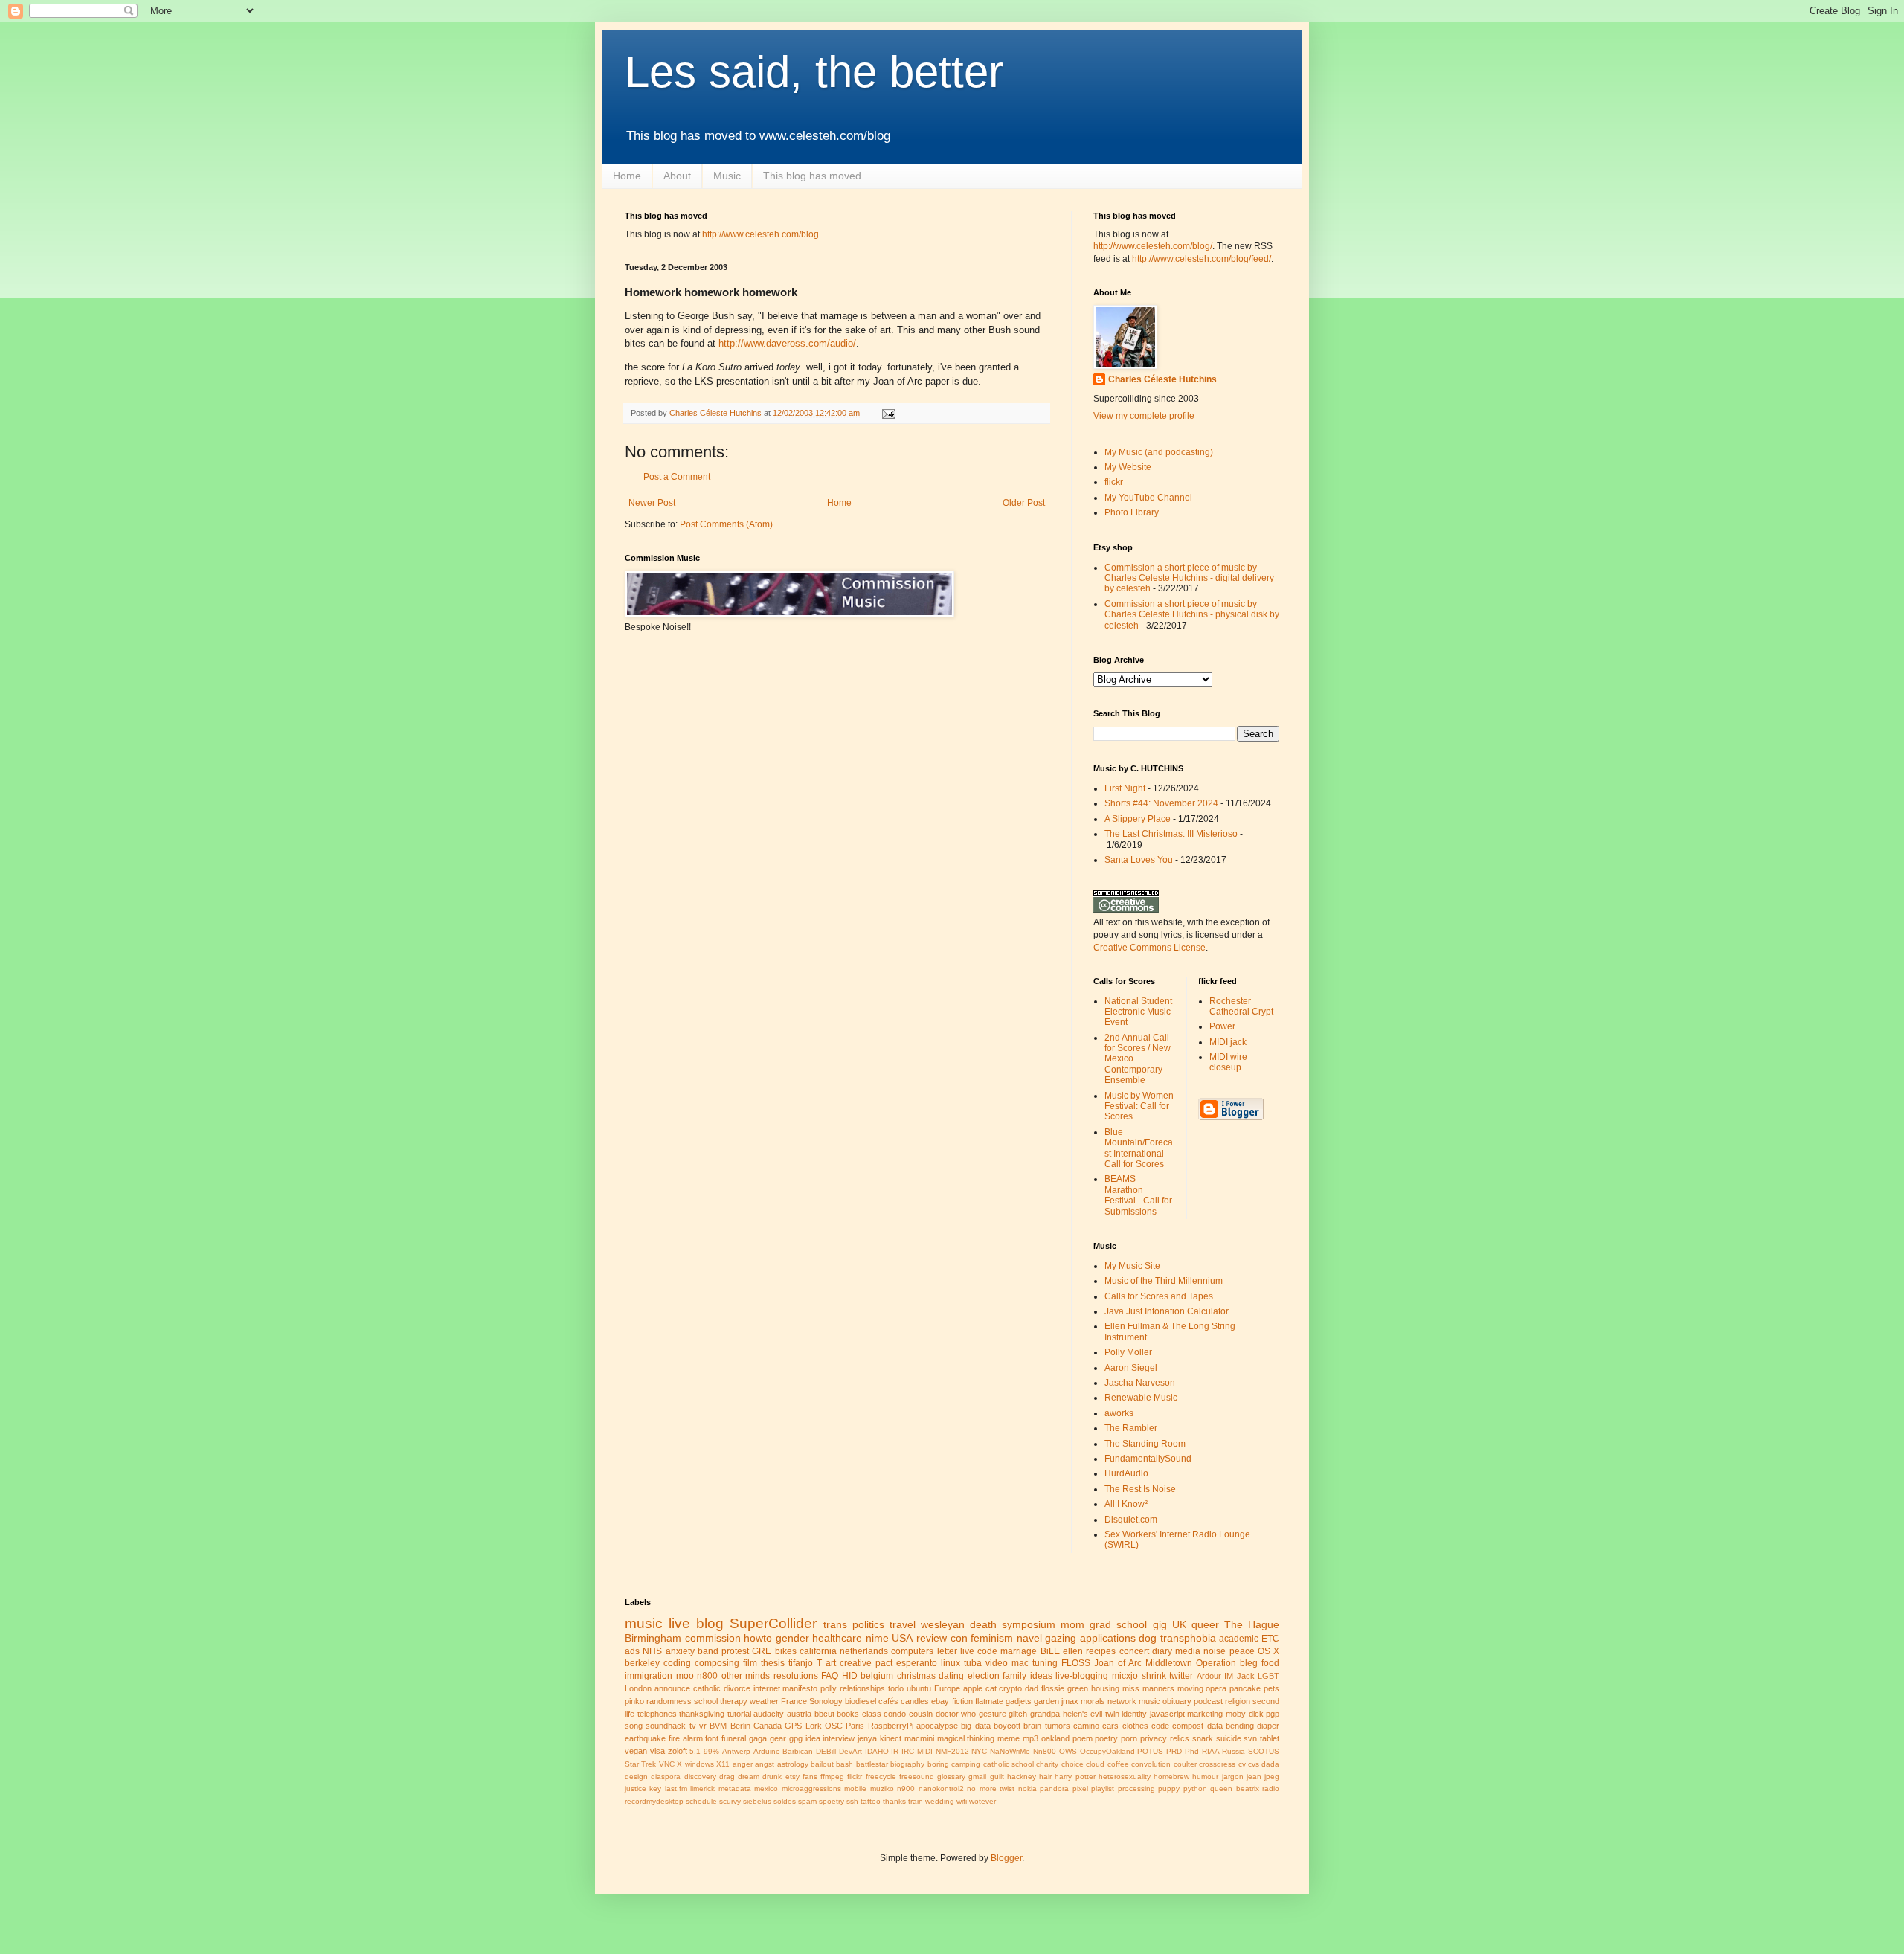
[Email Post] (888, 413)
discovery (700, 1777)
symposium (1029, 1624)
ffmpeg (832, 1777)
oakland (1055, 1738)
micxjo (1125, 1676)
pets (1271, 1688)
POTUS (1150, 1751)
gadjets (1019, 1701)
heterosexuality (1125, 1777)
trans (835, 1624)
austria (799, 1714)
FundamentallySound (1148, 1459)
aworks (1119, 1413)
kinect (891, 1738)
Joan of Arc (1118, 1663)
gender (792, 1638)
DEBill (826, 1751)
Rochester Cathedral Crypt (1241, 1006)
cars (1110, 1726)
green (1078, 1688)
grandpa (1045, 1714)
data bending (1231, 1726)
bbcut (824, 1714)
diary (1162, 1651)
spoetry (832, 1801)
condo (895, 1714)
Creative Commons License (1149, 948)
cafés (888, 1701)
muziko (882, 1789)
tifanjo (801, 1663)
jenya (867, 1738)
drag (727, 1777)
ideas (1041, 1676)
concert (1134, 1651)
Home (627, 176)
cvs (1254, 1764)
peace (1242, 1651)
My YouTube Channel (1148, 498)
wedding (940, 1801)
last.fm (676, 1789)
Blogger (1006, 1858)
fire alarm (686, 1738)
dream (749, 1777)
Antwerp (736, 1751)
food (1270, 1663)
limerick (702, 1789)
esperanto (917, 1663)
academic (1239, 1639)
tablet (1270, 1738)
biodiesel (861, 1701)
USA (902, 1638)
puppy (1169, 1789)
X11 (723, 1764)
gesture (993, 1714)
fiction (962, 1701)
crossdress (1217, 1764)
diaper (1268, 1726)
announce (672, 1688)
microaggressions (811, 1789)
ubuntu (919, 1688)
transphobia (1188, 1638)
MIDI (925, 1751)
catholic (707, 1688)
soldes (785, 1801)
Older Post (1024, 503)
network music (1134, 1701)
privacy (1154, 1738)
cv (1242, 1764)
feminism (992, 1638)
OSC (834, 1726)
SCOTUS (1264, 1751)
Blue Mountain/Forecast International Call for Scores (1139, 1148)
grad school (1118, 1624)
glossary (951, 1777)
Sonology (826, 1701)
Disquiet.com (1131, 1520)
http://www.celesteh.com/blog (760, 234)
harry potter (1075, 1777)
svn (1250, 1738)
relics (1180, 1738)
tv (693, 1726)
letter (947, 1651)
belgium (877, 1676)
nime (877, 1638)
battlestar (872, 1764)
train (916, 1801)
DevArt (850, 1751)
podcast (1208, 1701)
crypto (1010, 1688)
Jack (1246, 1676)
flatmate (989, 1701)
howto (758, 1638)
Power (1222, 1026)
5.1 (695, 1751)
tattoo (871, 1801)
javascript (1167, 1714)
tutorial (739, 1714)
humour (1205, 1777)
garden (1046, 1701)
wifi (962, 1801)
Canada (768, 1726)
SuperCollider (773, 1623)
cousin (921, 1714)
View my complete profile (1144, 416)
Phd (1192, 1751)
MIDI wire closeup (1228, 1062)
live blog (696, 1623)
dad (1032, 1688)
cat (991, 1688)
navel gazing (1047, 1638)
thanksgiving (702, 1714)
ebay (940, 1701)
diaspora (666, 1777)
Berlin (740, 1726)
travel (903, 1624)
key (655, 1789)
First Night (1125, 788)
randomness (669, 1701)
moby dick (1245, 1714)
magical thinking (966, 1738)
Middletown (1169, 1663)
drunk (772, 1777)
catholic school (1009, 1764)
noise (1215, 1651)
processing (1136, 1789)
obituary (1177, 1701)
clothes (1135, 1726)
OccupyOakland (1107, 1751)
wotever (982, 1801)
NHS (652, 1651)
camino (1086, 1726)
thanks (894, 1801)
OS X (1268, 1651)
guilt (997, 1777)
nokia (1027, 1789)
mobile (855, 1789)
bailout (822, 1764)
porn (1129, 1738)
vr (703, 1726)
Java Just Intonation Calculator (1167, 1311)
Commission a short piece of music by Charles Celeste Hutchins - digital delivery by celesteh (1189, 578)
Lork (814, 1726)
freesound (917, 1777)
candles (915, 1701)
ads (632, 1651)
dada (1270, 1764)
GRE (762, 1651)
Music (727, 176)
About (677, 176)
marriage (1019, 1651)
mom (1072, 1624)
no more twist (991, 1789)
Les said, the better (814, 72)
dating (951, 1676)
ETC (1270, 1639)
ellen (1073, 1651)
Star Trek (640, 1764)
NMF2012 (952, 1751)
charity (1047, 1764)
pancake (1245, 1688)
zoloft (678, 1751)
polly (829, 1688)
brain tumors (1046, 1726)
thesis (773, 1663)
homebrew (1171, 1777)
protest (735, 1651)
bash (845, 1764)
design (636, 1777)
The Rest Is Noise (1140, 1489)
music (644, 1623)
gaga (758, 1738)
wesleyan (943, 1624)
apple (973, 1688)
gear (778, 1738)
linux (951, 1663)
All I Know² (1126, 1504)
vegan (636, 1751)
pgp (1273, 1714)
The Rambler (1131, 1428)
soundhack (666, 1726)
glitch (1018, 1714)
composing (717, 1663)
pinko (634, 1701)
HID (850, 1676)
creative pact (866, 1663)
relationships (862, 1688)
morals (1093, 1701)
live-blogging (1082, 1676)
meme (1009, 1738)
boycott (1007, 1726)
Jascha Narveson (1140, 1383)
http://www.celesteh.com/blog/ (1153, 246)
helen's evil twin (1091, 1714)
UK (1179, 1624)
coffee (1118, 1764)
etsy (792, 1777)
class (872, 1714)
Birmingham (653, 1638)
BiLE (1050, 1651)
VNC (667, 1764)
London (638, 1688)
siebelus (757, 1801)
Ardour (1209, 1676)
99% (711, 1751)
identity (1134, 1714)
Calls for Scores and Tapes (1159, 1296)
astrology (793, 1764)
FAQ (830, 1676)
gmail (977, 1777)
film (750, 1663)
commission (713, 1638)
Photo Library (1132, 512)
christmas (916, 1676)
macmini (919, 1738)
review (932, 1638)
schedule (701, 1801)
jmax (1070, 1701)
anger (743, 1764)
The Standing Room (1145, 1444)
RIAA (1211, 1751)
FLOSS (1076, 1663)
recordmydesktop (654, 1801)
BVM (718, 1726)
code (1160, 1726)
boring (938, 1764)
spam (807, 1801)
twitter (1181, 1676)
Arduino (767, 1751)
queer (1205, 1624)
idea (813, 1738)
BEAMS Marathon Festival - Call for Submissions (1138, 1195)
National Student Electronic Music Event (1138, 1012)
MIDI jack (1228, 1042)
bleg (1249, 1663)
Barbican (798, 1751)
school (706, 1701)
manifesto (800, 1688)
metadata (735, 1789)
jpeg (1272, 1777)
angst (765, 1764)
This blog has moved (812, 176)
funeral (734, 1738)
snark (1203, 1738)
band (708, 1651)
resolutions (796, 1676)
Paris (855, 1726)
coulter (1185, 1764)
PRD (1174, 1751)
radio (1271, 1789)
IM (1229, 1676)
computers (912, 1651)
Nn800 (1045, 1751)
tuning (1045, 1663)
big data (975, 1726)
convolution (1151, 1764)
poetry (1106, 1738)
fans (810, 1777)
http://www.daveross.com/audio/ (787, 343)
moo (685, 1676)
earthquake (645, 1738)
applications (1108, 1638)
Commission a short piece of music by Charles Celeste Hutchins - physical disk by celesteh (1192, 615)
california (818, 1651)
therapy (734, 1701)
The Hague (1252, 1624)
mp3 (1030, 1738)
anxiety (680, 1651)
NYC (979, 1751)
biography (907, 1764)
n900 (906, 1789)
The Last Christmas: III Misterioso (1171, 834)
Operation (1216, 1663)
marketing (1205, 1714)
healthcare (837, 1638)
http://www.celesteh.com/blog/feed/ (1202, 259)
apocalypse (937, 1726)
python (1195, 1789)
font (712, 1738)
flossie (1053, 1688)
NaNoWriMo (1010, 1751)
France (794, 1701)
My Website (1128, 467)
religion (1238, 1701)
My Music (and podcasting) (1159, 452)
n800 (707, 1676)
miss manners (1148, 1688)
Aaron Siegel (1131, 1368)
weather (764, 1701)
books (848, 1714)
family (1014, 1676)
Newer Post (652, 503)
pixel (1080, 1789)
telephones (657, 1714)
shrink (1154, 1676)
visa (657, 1751)
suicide (1229, 1738)
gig (1160, 1624)
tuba (973, 1663)
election (984, 1676)
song (634, 1726)
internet (767, 1688)
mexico (766, 1789)
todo (896, 1688)
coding (677, 1663)
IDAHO (877, 1751)
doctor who (956, 1714)
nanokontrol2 (941, 1789)
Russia (1234, 1751)
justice (636, 1789)
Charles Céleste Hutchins (1162, 379)
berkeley (642, 1663)
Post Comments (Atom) (726, 524)
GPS (793, 1726)
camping (966, 1764)
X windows (695, 1764)
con (959, 1638)
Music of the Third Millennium (1164, 1281)
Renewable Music (1141, 1398)
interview (839, 1738)
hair (1045, 1777)
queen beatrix (1234, 1789)
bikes (786, 1651)
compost (1188, 1726)
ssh (852, 1801)
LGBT (1268, 1676)
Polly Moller (1128, 1352)
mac (1020, 1663)
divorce (737, 1688)
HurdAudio (1126, 1473)
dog (1148, 1638)
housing (1105, 1688)
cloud (1095, 1764)
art (831, 1663)
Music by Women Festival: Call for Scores (1139, 1106)
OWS (1068, 1751)
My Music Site (1132, 1266)
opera (1216, 1688)
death (983, 1624)
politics (868, 1624)
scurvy (730, 1801)
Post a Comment (677, 477)
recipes (1101, 1651)
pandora (1054, 1789)
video (997, 1663)
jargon (1233, 1777)
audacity (769, 1714)
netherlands (864, 1651)
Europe (947, 1688)
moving (1190, 1688)
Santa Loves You (1139, 860)
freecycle (881, 1777)
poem (1083, 1738)
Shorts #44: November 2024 (1161, 803)
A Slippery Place (1138, 819)
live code (979, 1651)
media (1188, 1651)
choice (1072, 1764)
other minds (746, 1676)
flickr (1114, 482)
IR (895, 1751)
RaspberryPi (891, 1726)
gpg (796, 1738)
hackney (1022, 1777)
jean (1254, 1777)
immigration (649, 1676)
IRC (908, 1751)
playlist (1103, 1789)
